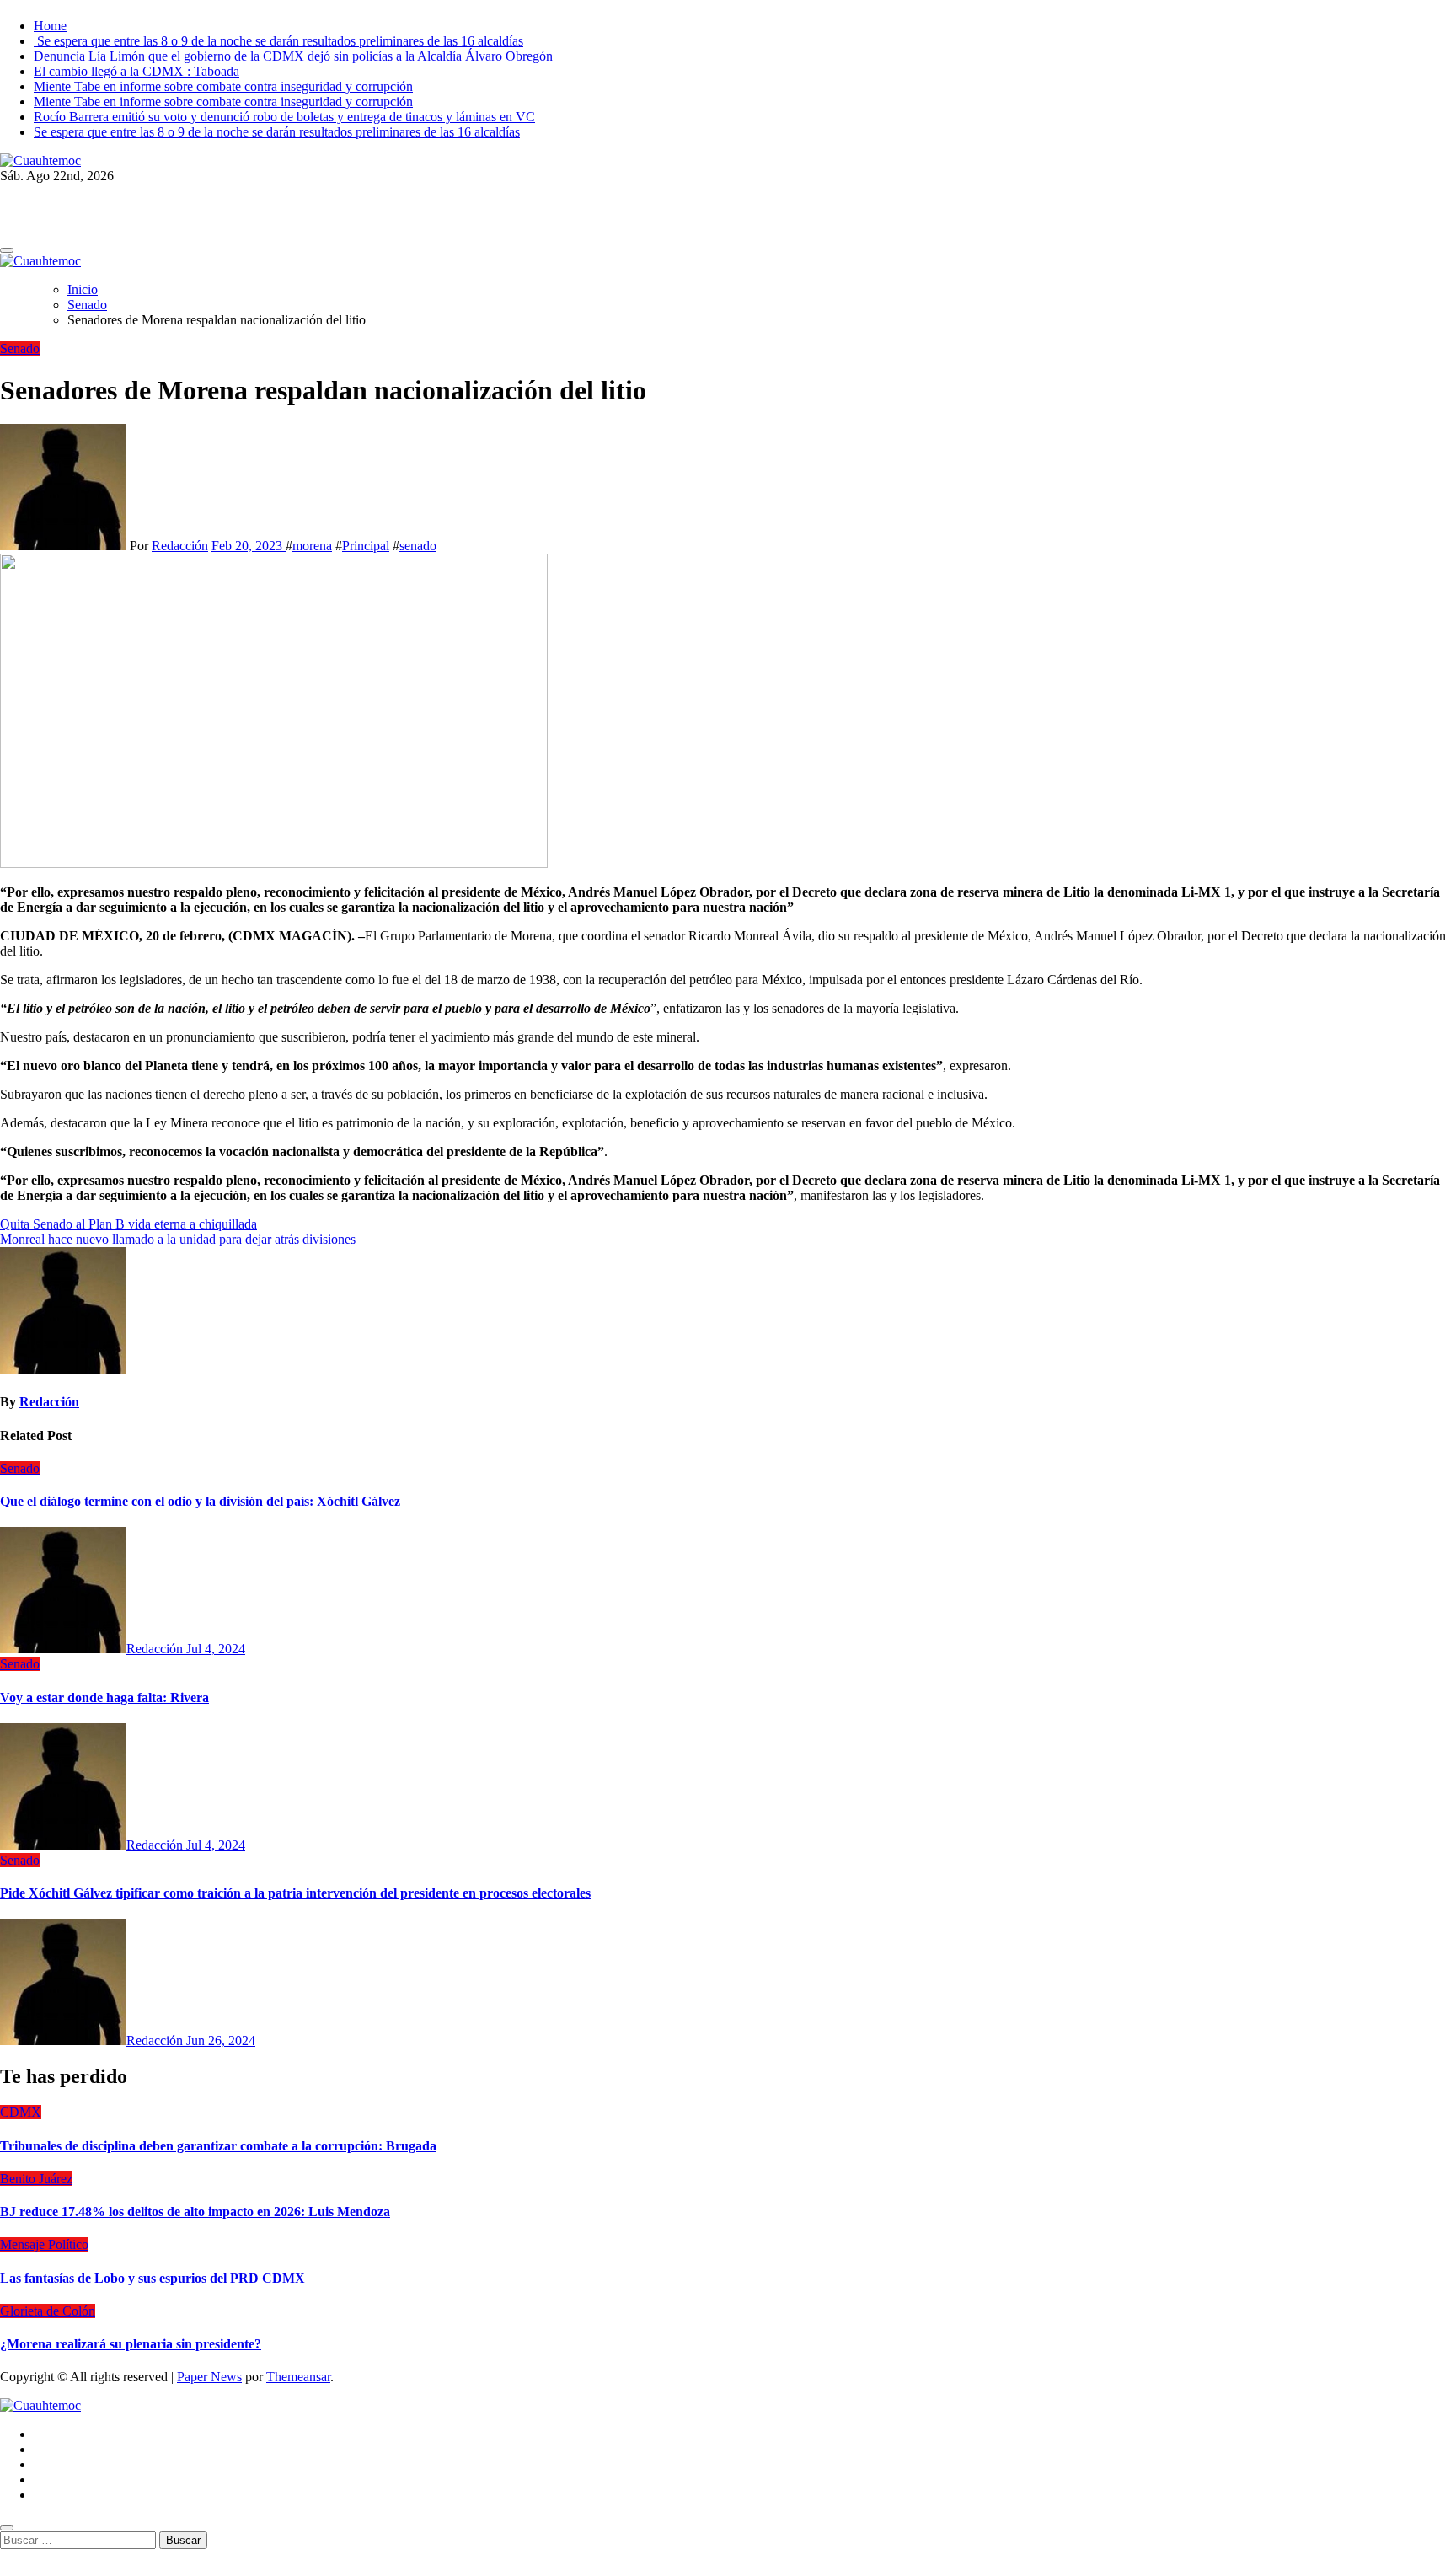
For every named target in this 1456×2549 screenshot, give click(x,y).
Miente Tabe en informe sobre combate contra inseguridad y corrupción (223, 86)
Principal (366, 546)
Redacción (180, 546)
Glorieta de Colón (48, 2311)
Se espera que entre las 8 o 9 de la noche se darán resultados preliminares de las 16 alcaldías (278, 41)
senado (418, 546)
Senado (20, 348)
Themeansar (298, 2377)
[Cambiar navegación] (7, 250)
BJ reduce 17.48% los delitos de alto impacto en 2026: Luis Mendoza (195, 2212)
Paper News (209, 2377)
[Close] (7, 2528)
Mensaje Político (44, 2244)
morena (312, 546)
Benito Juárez (36, 2179)
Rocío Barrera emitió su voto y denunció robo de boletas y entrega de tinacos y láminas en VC (284, 117)
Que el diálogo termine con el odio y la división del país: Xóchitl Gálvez (200, 1501)
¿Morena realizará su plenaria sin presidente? (131, 2344)
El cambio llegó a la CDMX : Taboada (136, 71)
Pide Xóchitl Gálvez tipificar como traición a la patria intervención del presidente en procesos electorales (295, 1893)
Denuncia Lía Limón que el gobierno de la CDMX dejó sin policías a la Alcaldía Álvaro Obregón (293, 56)
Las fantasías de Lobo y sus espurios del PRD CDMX (153, 2278)
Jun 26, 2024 (221, 2040)
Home (50, 26)
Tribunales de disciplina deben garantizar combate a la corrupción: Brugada (218, 2146)
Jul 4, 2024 (216, 1649)
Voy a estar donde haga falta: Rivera (104, 1698)
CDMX (21, 2112)
